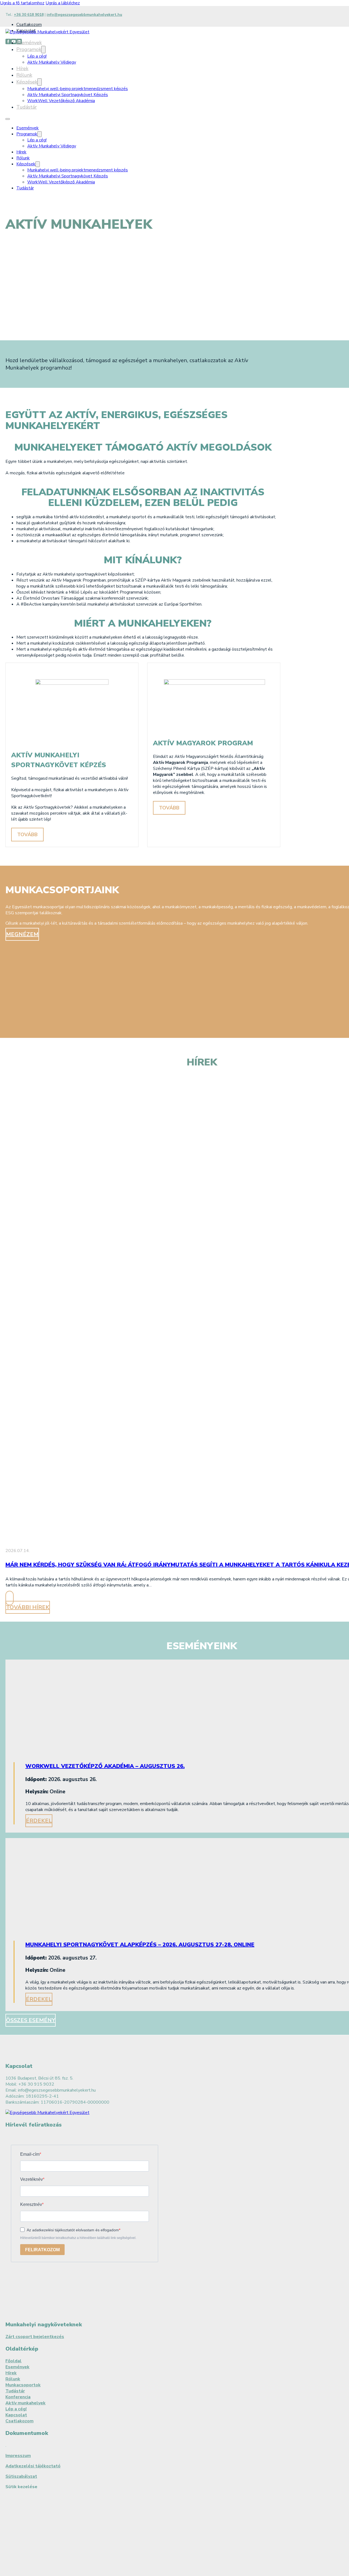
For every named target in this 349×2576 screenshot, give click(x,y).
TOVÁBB (27, 835)
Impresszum (18, 2456)
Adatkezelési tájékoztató (33, 2466)
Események (29, 43)
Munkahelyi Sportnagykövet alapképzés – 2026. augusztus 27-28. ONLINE (140, 1945)
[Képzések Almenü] (40, 82)
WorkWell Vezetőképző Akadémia (61, 101)
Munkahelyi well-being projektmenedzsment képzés (78, 89)
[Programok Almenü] (43, 50)
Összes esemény (31, 2020)
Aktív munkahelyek (25, 2403)
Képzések (27, 82)
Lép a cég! (37, 56)
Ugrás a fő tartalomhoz (22, 3)
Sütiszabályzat (21, 2476)
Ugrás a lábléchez (63, 3)
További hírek (28, 1607)
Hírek (22, 69)
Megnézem (22, 934)
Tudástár (27, 107)
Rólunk (24, 75)
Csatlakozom (29, 25)
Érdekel (39, 1821)
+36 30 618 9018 (29, 15)
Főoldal (13, 2361)
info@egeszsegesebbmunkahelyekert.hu (84, 15)
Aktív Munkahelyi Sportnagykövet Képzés (68, 95)
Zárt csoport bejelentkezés (35, 2337)
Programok (29, 49)
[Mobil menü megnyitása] (8, 119)
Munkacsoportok (23, 2385)
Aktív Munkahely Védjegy (52, 62)
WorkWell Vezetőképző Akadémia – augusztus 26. (105, 1766)
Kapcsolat (16, 2415)
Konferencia (18, 2397)
